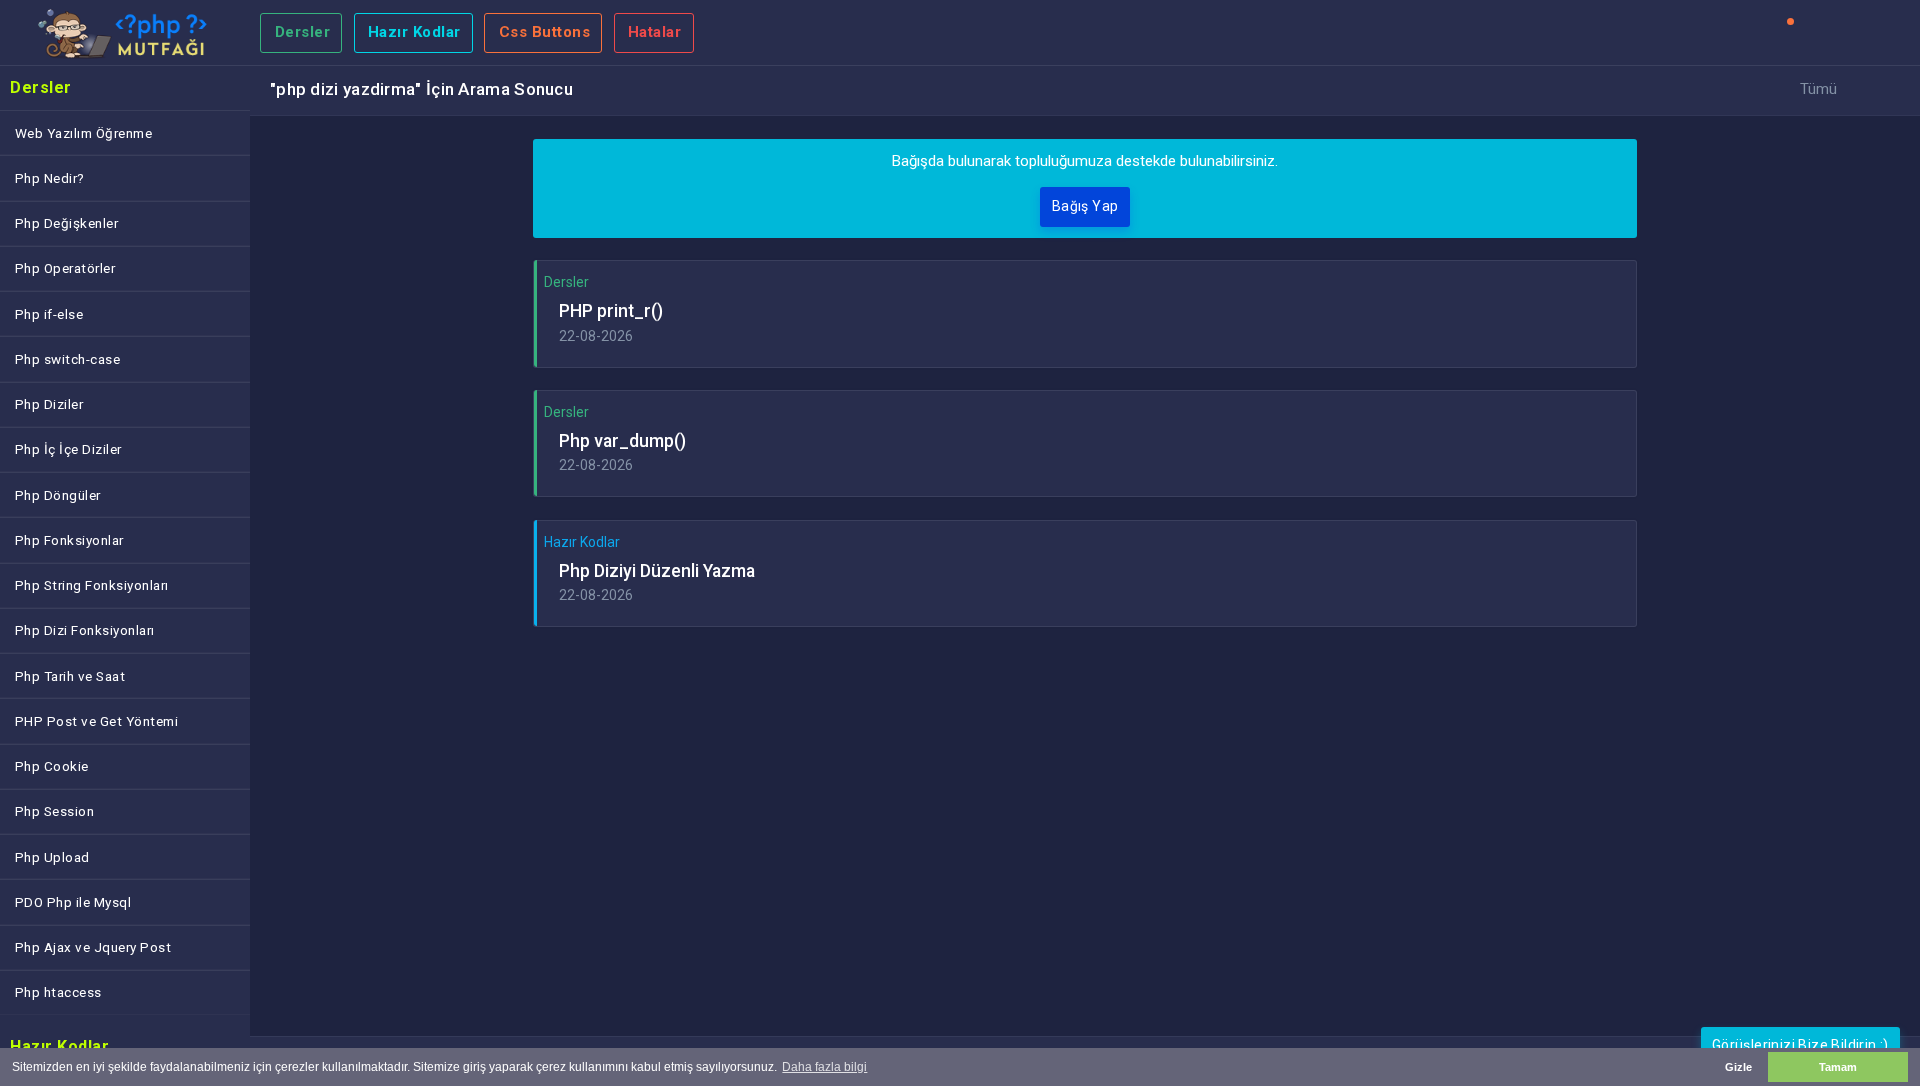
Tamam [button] (1838, 1067)
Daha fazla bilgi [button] (824, 1067)
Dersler (303, 32)
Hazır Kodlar (414, 32)
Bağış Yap (1085, 206)
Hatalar (655, 32)
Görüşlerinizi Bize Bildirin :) (1800, 1045)
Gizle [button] (1738, 1067)
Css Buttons (545, 32)
